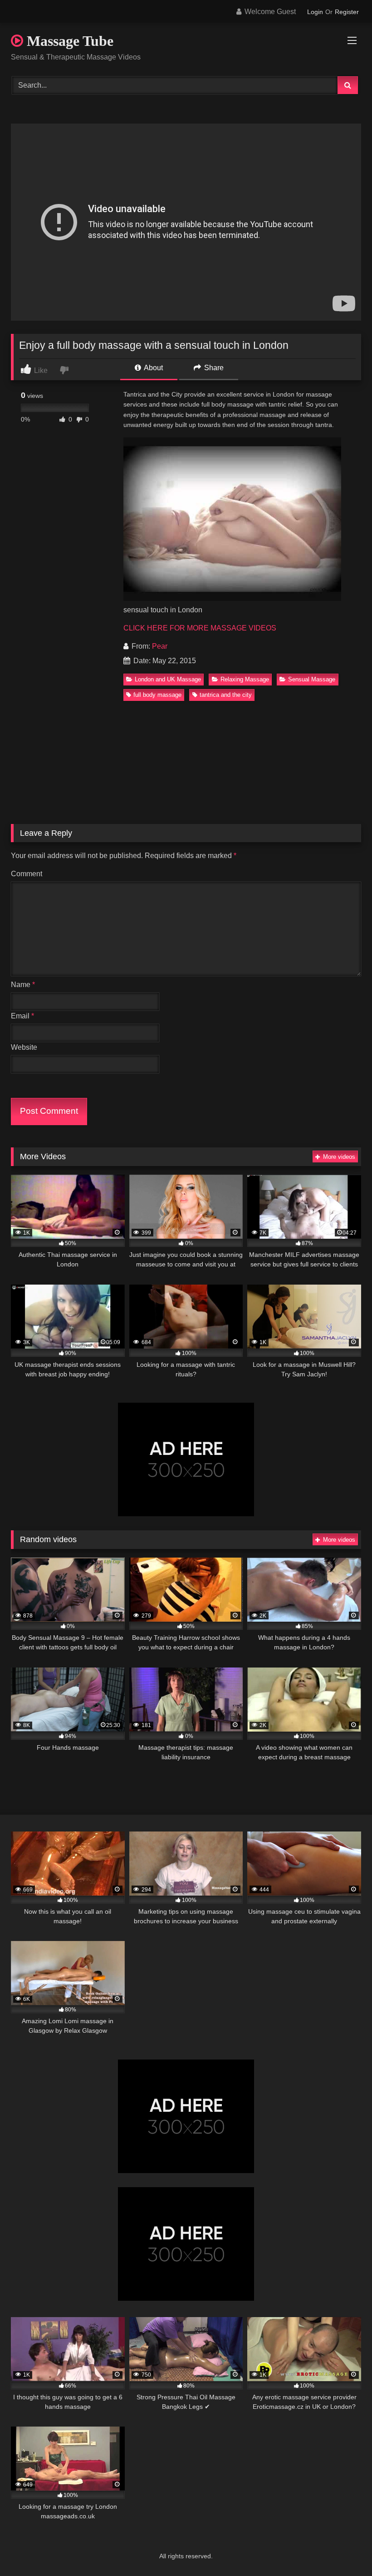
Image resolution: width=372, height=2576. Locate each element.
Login (315, 12)
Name (23, 985)
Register (347, 12)
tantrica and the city (226, 695)
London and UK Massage (168, 679)
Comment (27, 874)
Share (213, 368)
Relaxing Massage (245, 679)
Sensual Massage (312, 679)
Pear (160, 646)
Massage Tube (68, 41)
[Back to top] (344, 2549)
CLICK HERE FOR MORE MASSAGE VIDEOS (200, 628)
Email (22, 1016)
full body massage (157, 695)
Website (24, 1047)
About (153, 368)
